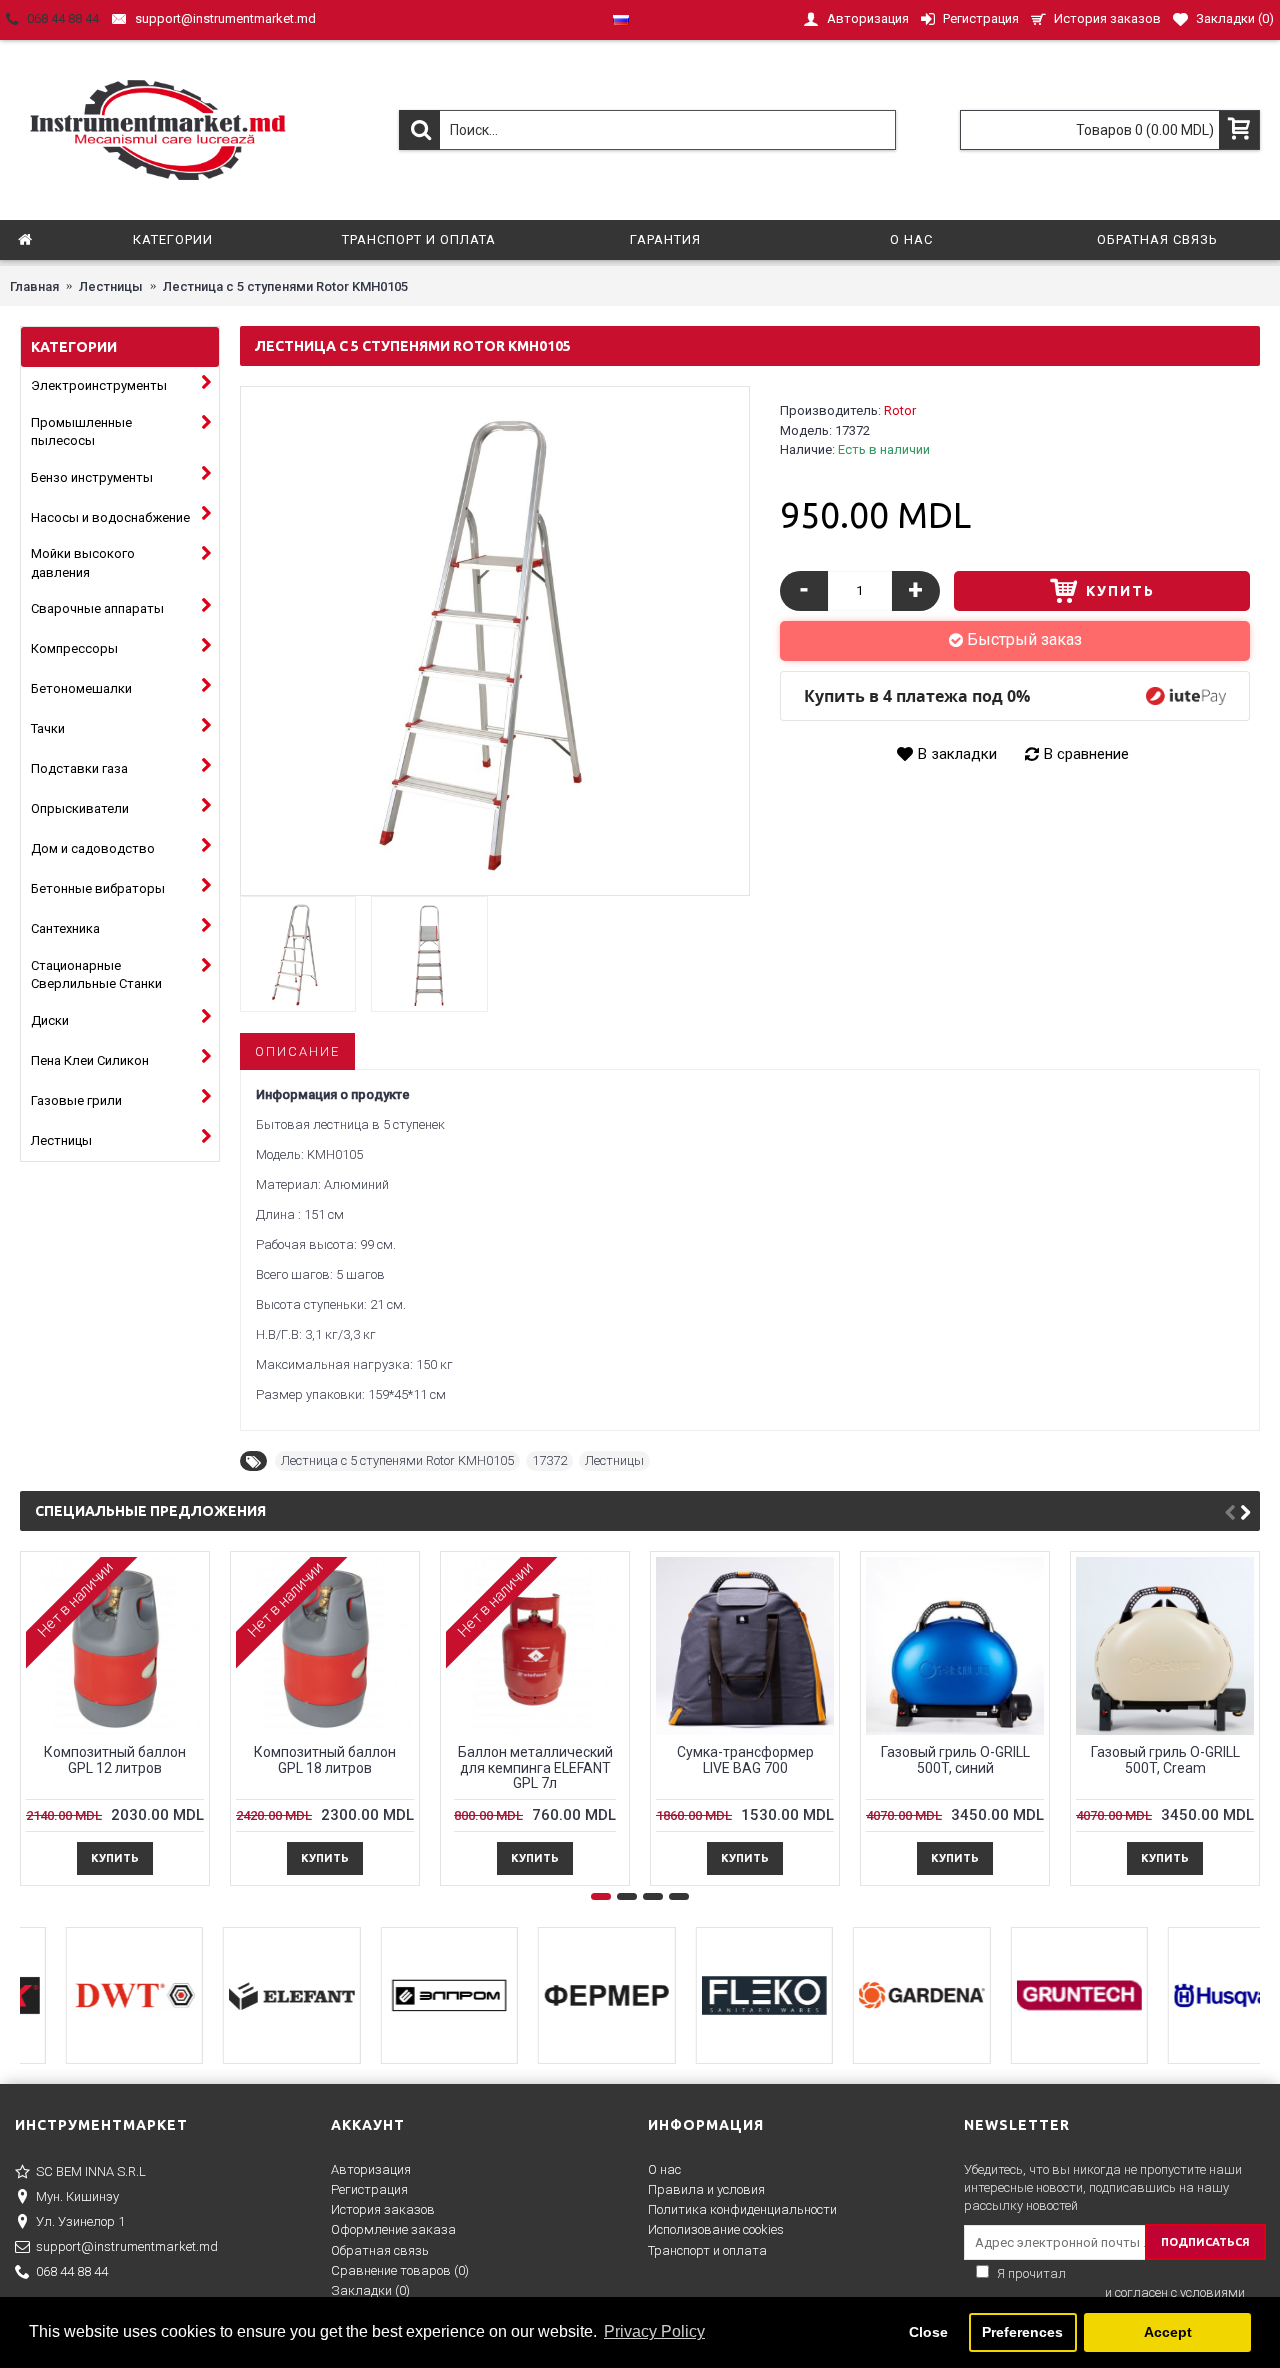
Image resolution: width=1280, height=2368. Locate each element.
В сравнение (1086, 754)
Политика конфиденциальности (742, 2209)
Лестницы (614, 1460)
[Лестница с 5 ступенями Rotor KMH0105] (495, 641)
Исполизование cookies (716, 2229)
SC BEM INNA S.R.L (91, 2171)
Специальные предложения (150, 1511)
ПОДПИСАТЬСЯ (1205, 2242)
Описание (297, 1051)
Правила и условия (706, 2189)
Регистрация (369, 2189)
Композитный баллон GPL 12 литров (115, 1759)
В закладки (957, 754)
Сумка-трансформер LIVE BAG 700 (745, 1759)
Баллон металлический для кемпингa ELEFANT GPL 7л (535, 1767)
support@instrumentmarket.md (127, 2246)
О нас (664, 2169)
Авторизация (371, 2169)
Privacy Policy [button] (654, 2331)
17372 (549, 1460)
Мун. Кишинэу (77, 2196)
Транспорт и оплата (707, 2250)
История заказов (383, 2209)
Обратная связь (380, 2250)
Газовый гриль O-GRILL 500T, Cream (1165, 1759)
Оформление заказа (393, 2229)
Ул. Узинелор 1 (80, 2221)
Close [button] (928, 2332)
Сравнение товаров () (400, 2270)
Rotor (900, 410)
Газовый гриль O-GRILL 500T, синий (955, 1759)
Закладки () (370, 2290)
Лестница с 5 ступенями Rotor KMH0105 (397, 1460)
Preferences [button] (1022, 2332)
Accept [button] (1168, 2332)
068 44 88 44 (72, 2271)
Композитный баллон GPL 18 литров (325, 1759)
